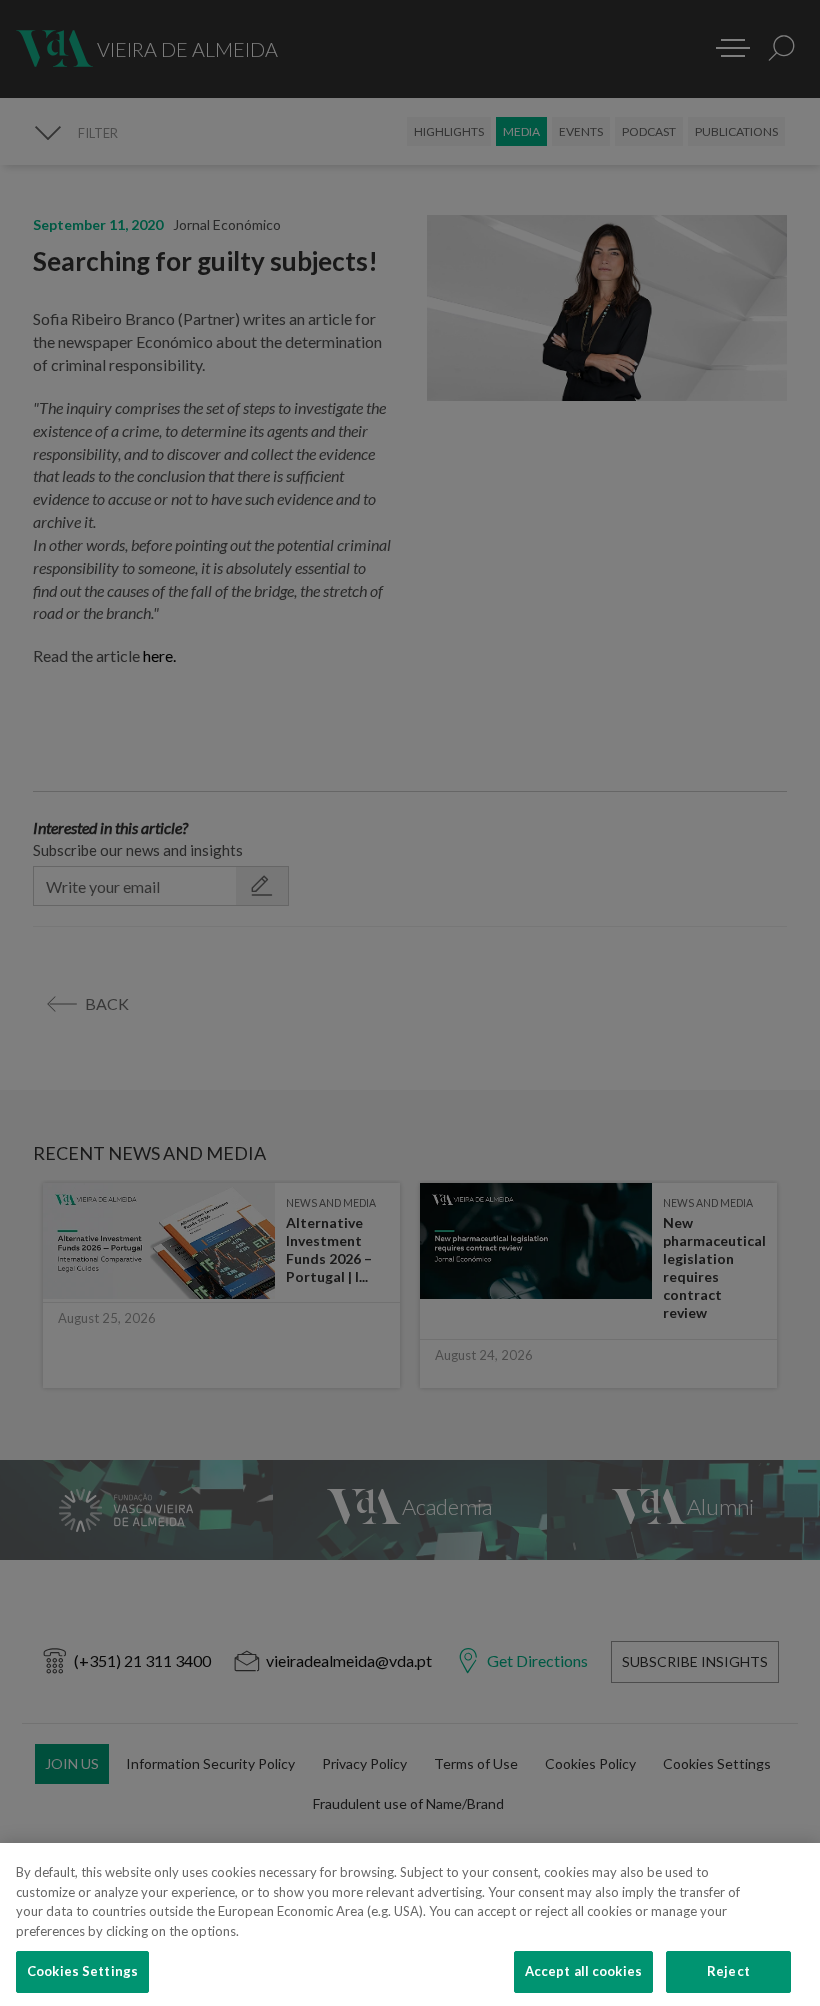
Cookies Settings (82, 1971)
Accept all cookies (583, 1971)
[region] (410, 1924)
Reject (728, 1971)
